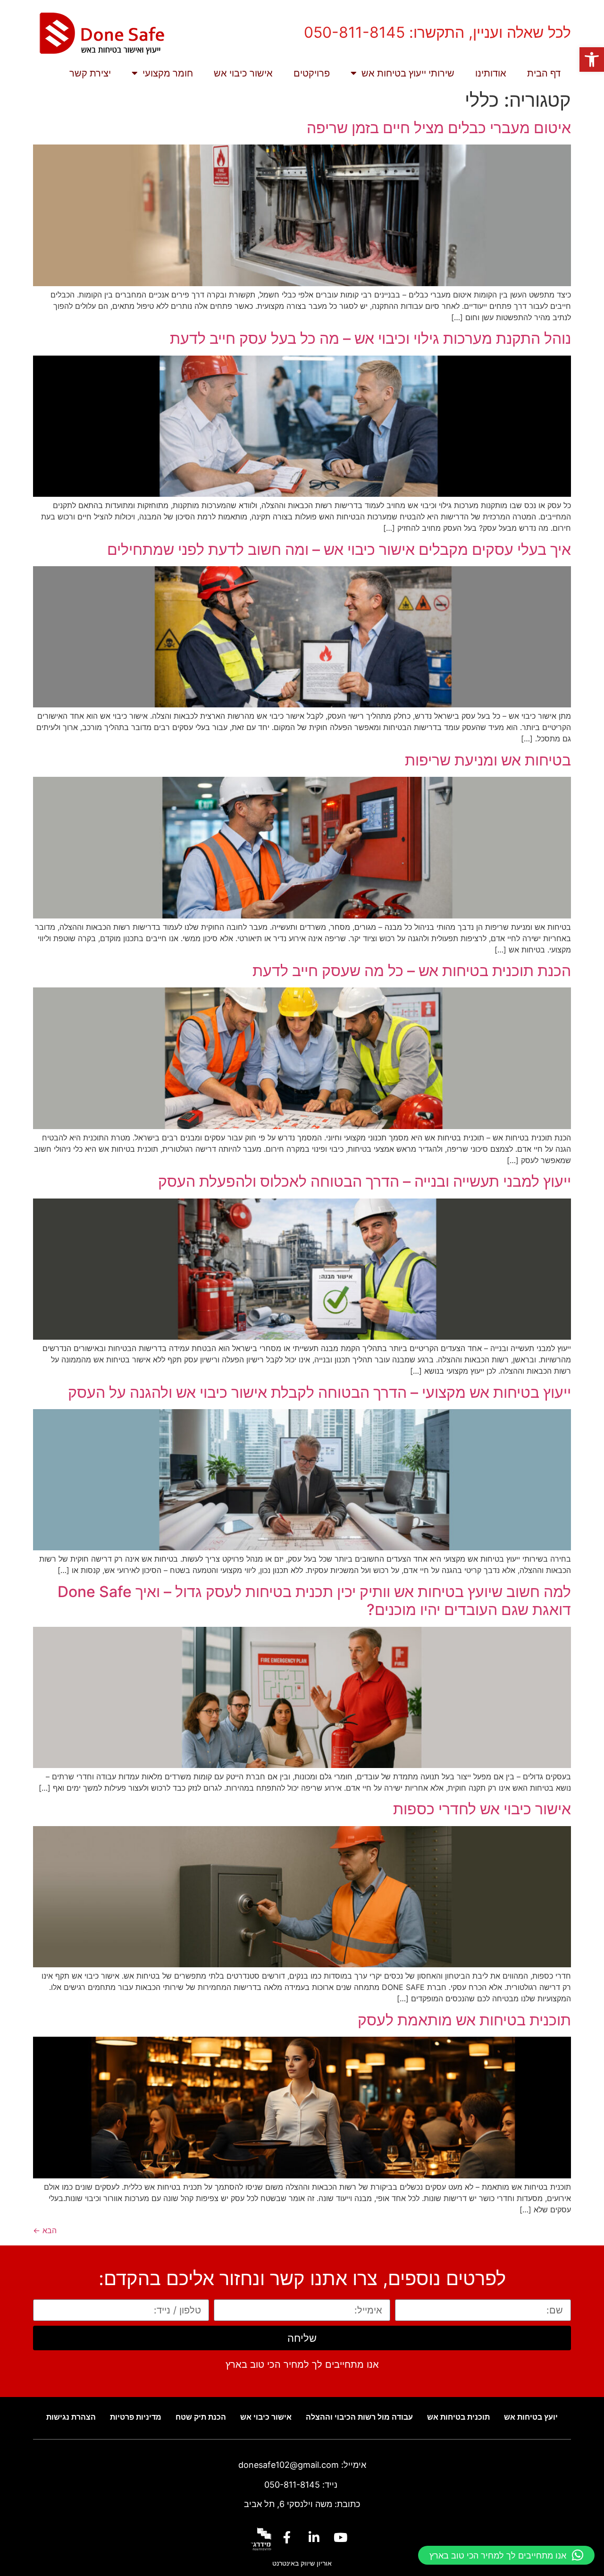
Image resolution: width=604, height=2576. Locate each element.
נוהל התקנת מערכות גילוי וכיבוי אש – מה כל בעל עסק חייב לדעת (370, 338)
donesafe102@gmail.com (289, 2465)
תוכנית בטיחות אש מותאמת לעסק (464, 2020)
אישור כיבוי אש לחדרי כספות (482, 1809)
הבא (45, 2230)
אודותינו (491, 73)
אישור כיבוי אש (243, 73)
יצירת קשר (90, 73)
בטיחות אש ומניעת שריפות (488, 760)
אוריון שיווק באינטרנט (302, 2563)
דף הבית (544, 73)
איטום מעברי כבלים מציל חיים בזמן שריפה (439, 128)
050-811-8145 (292, 2485)
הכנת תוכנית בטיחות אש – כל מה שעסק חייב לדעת (412, 971)
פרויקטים (312, 73)
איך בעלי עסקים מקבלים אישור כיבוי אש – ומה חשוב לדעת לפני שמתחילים (339, 549)
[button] (592, 60)
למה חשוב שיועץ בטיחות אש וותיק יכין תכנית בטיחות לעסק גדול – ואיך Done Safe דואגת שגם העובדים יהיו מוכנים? (314, 1601)
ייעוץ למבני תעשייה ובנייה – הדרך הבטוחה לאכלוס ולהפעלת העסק (365, 1181)
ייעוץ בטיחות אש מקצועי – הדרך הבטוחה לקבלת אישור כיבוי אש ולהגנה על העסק (319, 1392)
